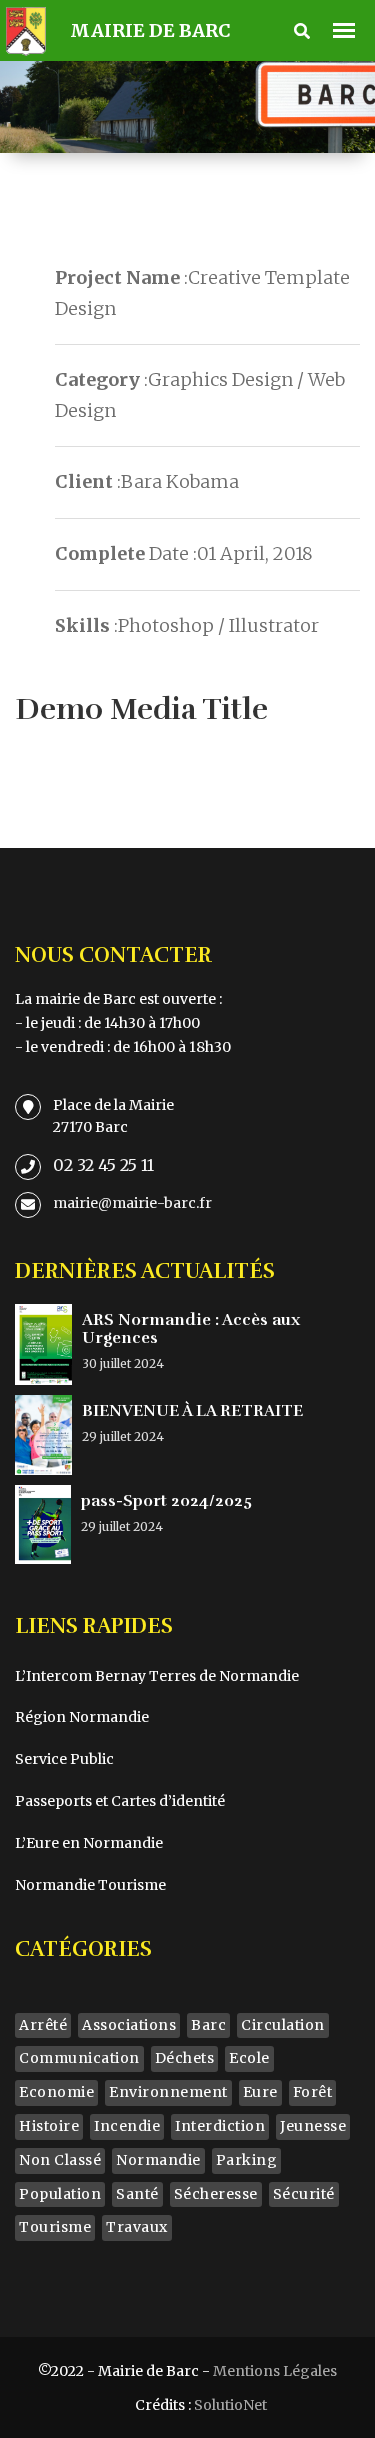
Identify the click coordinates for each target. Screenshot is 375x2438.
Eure (260, 2092)
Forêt (313, 2092)
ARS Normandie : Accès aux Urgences (191, 1328)
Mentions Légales (275, 2371)
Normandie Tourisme (90, 1885)
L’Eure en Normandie (89, 1843)
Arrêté (43, 2025)
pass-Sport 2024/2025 (166, 1500)
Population (60, 2194)
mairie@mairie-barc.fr (132, 1203)
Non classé (60, 2160)
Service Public (64, 1759)
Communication (79, 2058)
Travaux (137, 2227)
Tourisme (55, 2227)
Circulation (283, 2025)
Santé (137, 2194)
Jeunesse (313, 2126)
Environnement (168, 2092)
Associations (129, 2025)
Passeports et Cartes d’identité (120, 1801)
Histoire (49, 2126)
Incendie (127, 2126)
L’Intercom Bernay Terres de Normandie (157, 1676)
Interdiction (220, 2126)
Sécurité (304, 2194)
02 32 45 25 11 (103, 1165)
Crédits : (201, 2405)
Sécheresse (216, 2194)
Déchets (185, 2058)
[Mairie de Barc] (23, 27)
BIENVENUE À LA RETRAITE (192, 1410)
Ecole (249, 2058)
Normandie (158, 2160)
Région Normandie (82, 1717)
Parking (247, 2160)
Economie (56, 2092)
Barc (208, 2025)
